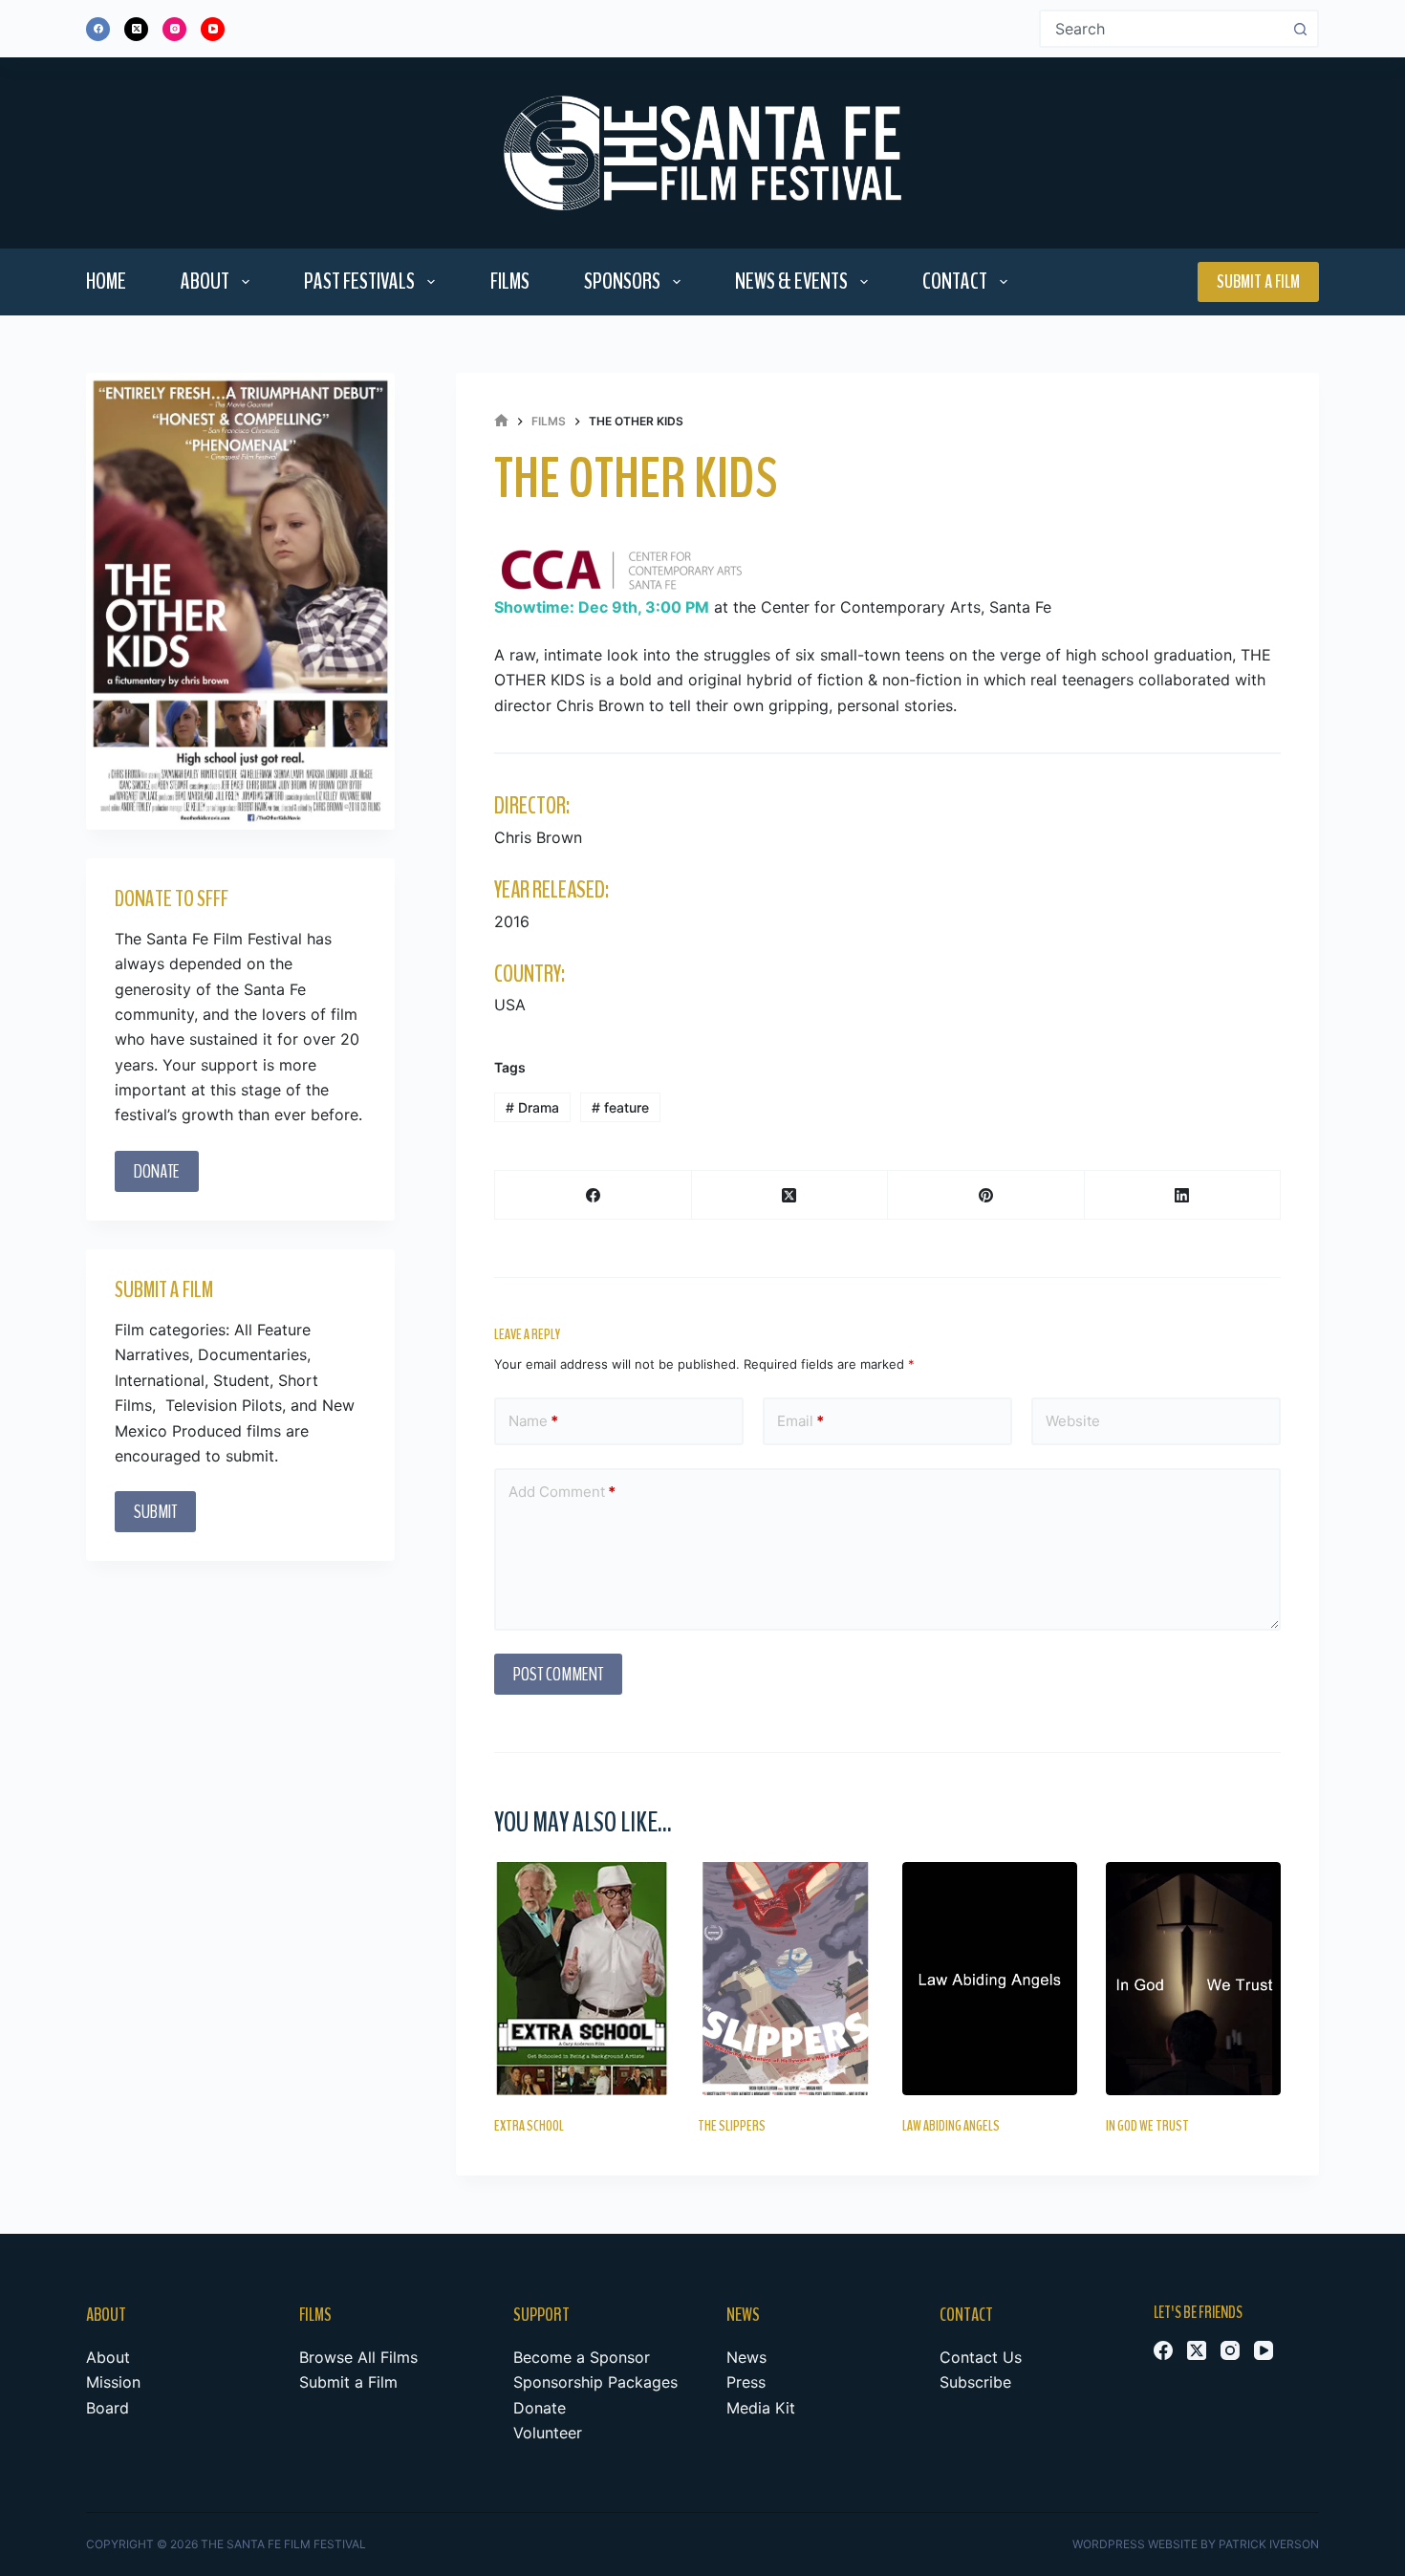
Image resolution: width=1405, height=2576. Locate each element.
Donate (540, 2408)
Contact (955, 281)
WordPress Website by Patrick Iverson (1196, 2544)
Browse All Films (358, 2357)
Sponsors (622, 281)
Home (106, 281)
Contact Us (981, 2357)
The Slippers (732, 2126)
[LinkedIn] (1183, 1195)
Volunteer (548, 2433)
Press (746, 2382)
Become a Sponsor (582, 2357)
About (205, 281)
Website (1073, 1421)
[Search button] (1300, 29)
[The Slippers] (785, 1979)
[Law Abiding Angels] (990, 1979)
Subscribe (975, 2382)
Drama (532, 1107)
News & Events (791, 281)
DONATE (157, 1171)
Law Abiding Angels (951, 2126)
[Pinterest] (986, 1195)
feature (620, 1107)
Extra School (529, 2126)
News (746, 2357)
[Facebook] (98, 29)
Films (510, 281)
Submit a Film (1258, 281)
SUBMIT (155, 1513)
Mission (113, 2382)
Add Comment (562, 1492)
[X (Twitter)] (136, 29)
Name (533, 1421)
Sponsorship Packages (595, 2382)
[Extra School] (582, 1979)
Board (108, 2408)
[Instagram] (174, 29)
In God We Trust (1147, 2126)
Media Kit (761, 2408)
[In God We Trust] (1193, 1979)
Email (800, 1421)
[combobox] (1162, 29)
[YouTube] (213, 29)
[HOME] (501, 421)
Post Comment (558, 1674)
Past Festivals (359, 281)
